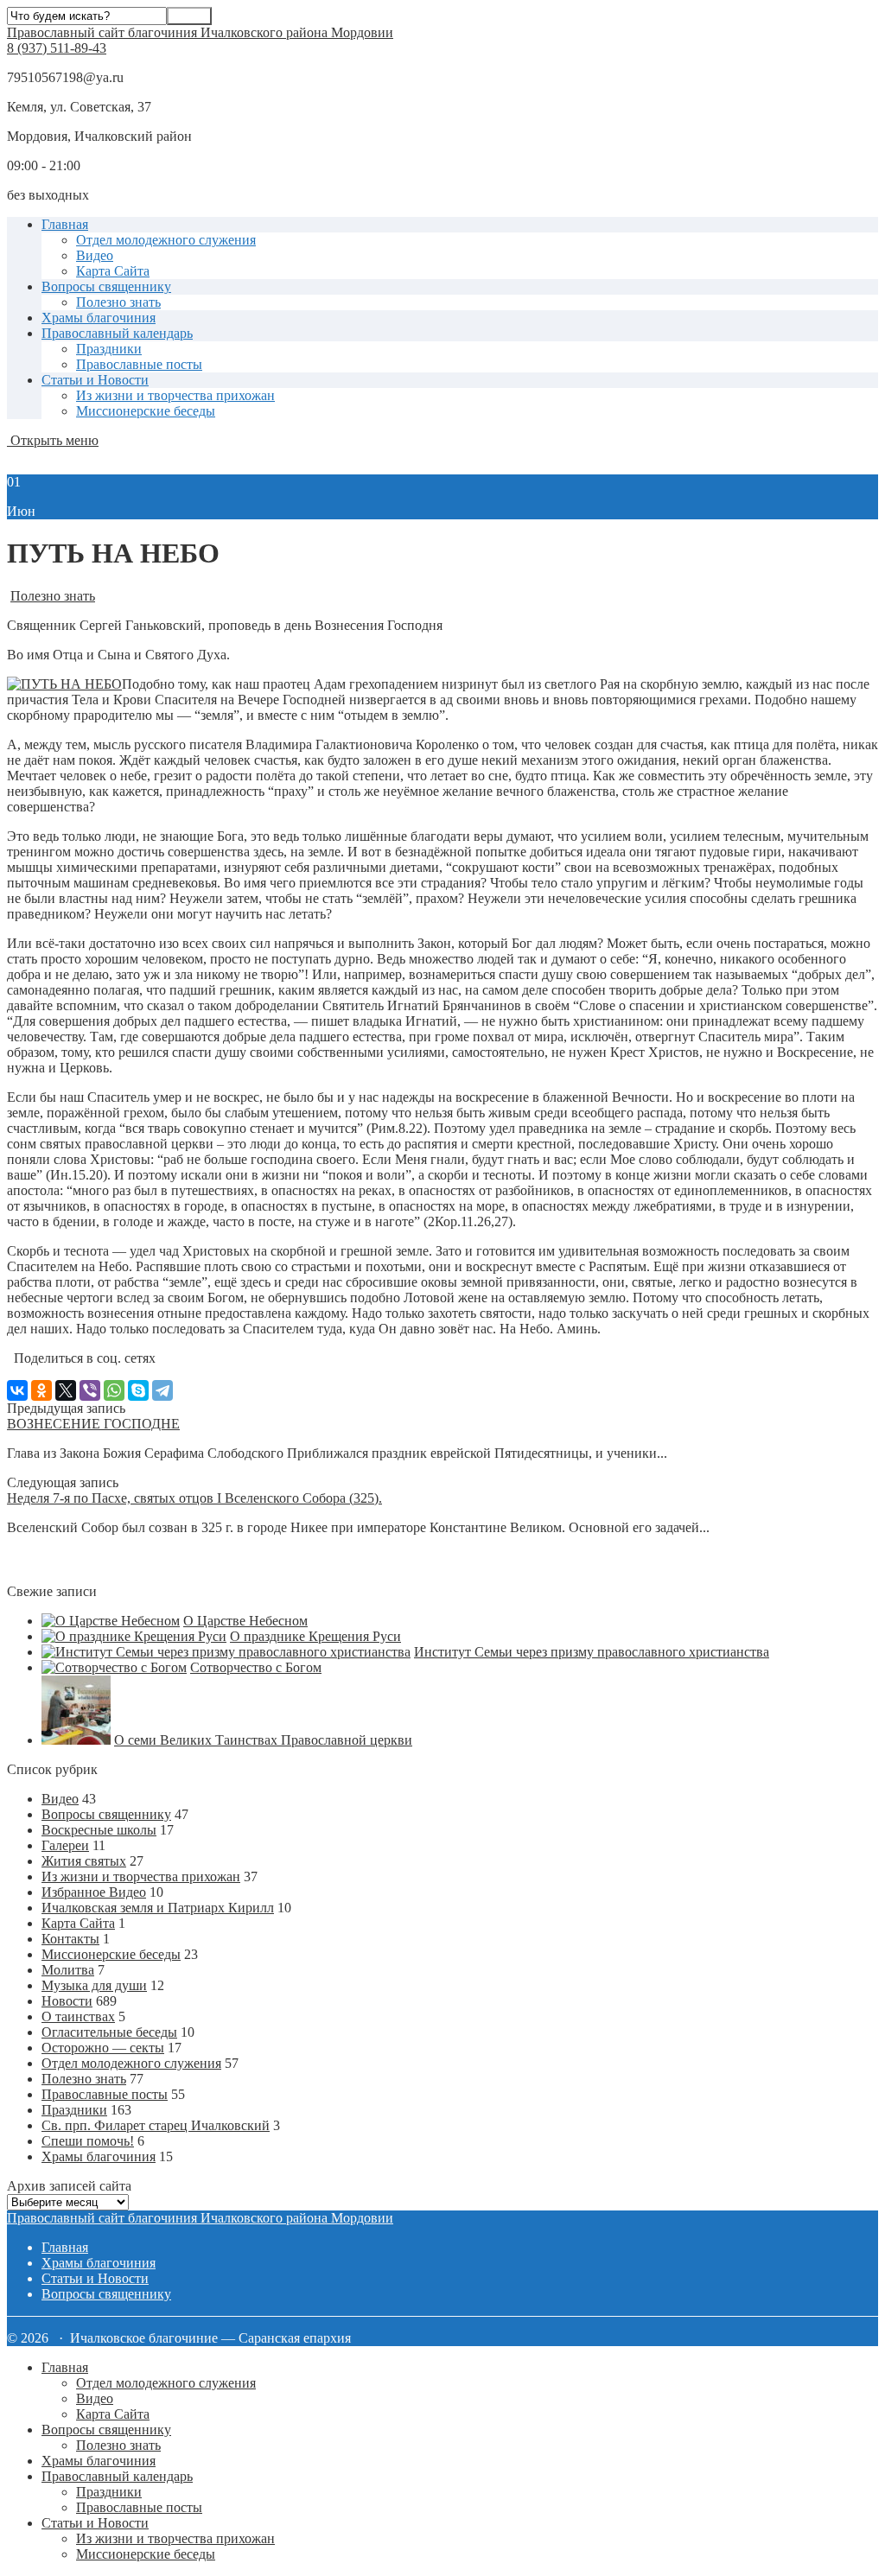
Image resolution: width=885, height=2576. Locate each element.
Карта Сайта (113, 271)
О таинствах (78, 2016)
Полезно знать (118, 302)
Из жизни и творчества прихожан (175, 395)
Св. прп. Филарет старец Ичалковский (156, 2125)
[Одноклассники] (41, 1390)
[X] (66, 1390)
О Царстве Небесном (245, 1621)
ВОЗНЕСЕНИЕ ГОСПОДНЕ (93, 1424)
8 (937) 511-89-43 (57, 48)
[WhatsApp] (114, 1390)
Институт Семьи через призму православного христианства (592, 1652)
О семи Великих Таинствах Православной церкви (263, 1740)
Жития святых (84, 1861)
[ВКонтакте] (17, 1390)
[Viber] (90, 1390)
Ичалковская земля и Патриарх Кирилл (158, 1908)
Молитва (68, 1970)
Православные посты (139, 364)
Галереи (65, 1845)
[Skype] (138, 1390)
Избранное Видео (94, 1892)
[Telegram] (162, 1390)
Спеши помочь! (88, 2141)
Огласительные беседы (109, 2032)
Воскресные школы (99, 1830)
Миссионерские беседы (146, 411)
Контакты (70, 1939)
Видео (95, 255)
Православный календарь (117, 333)
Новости (67, 2001)
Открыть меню (53, 440)
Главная (65, 224)
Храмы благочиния (99, 318)
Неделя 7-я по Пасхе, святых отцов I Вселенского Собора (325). (194, 1498)
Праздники (109, 349)
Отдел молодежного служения (166, 240)
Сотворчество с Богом (256, 1667)
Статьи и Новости (95, 380)
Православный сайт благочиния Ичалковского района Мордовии (200, 32)
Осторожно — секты (103, 2048)
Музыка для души (94, 1985)
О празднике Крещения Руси (315, 1636)
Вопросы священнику (106, 286)
